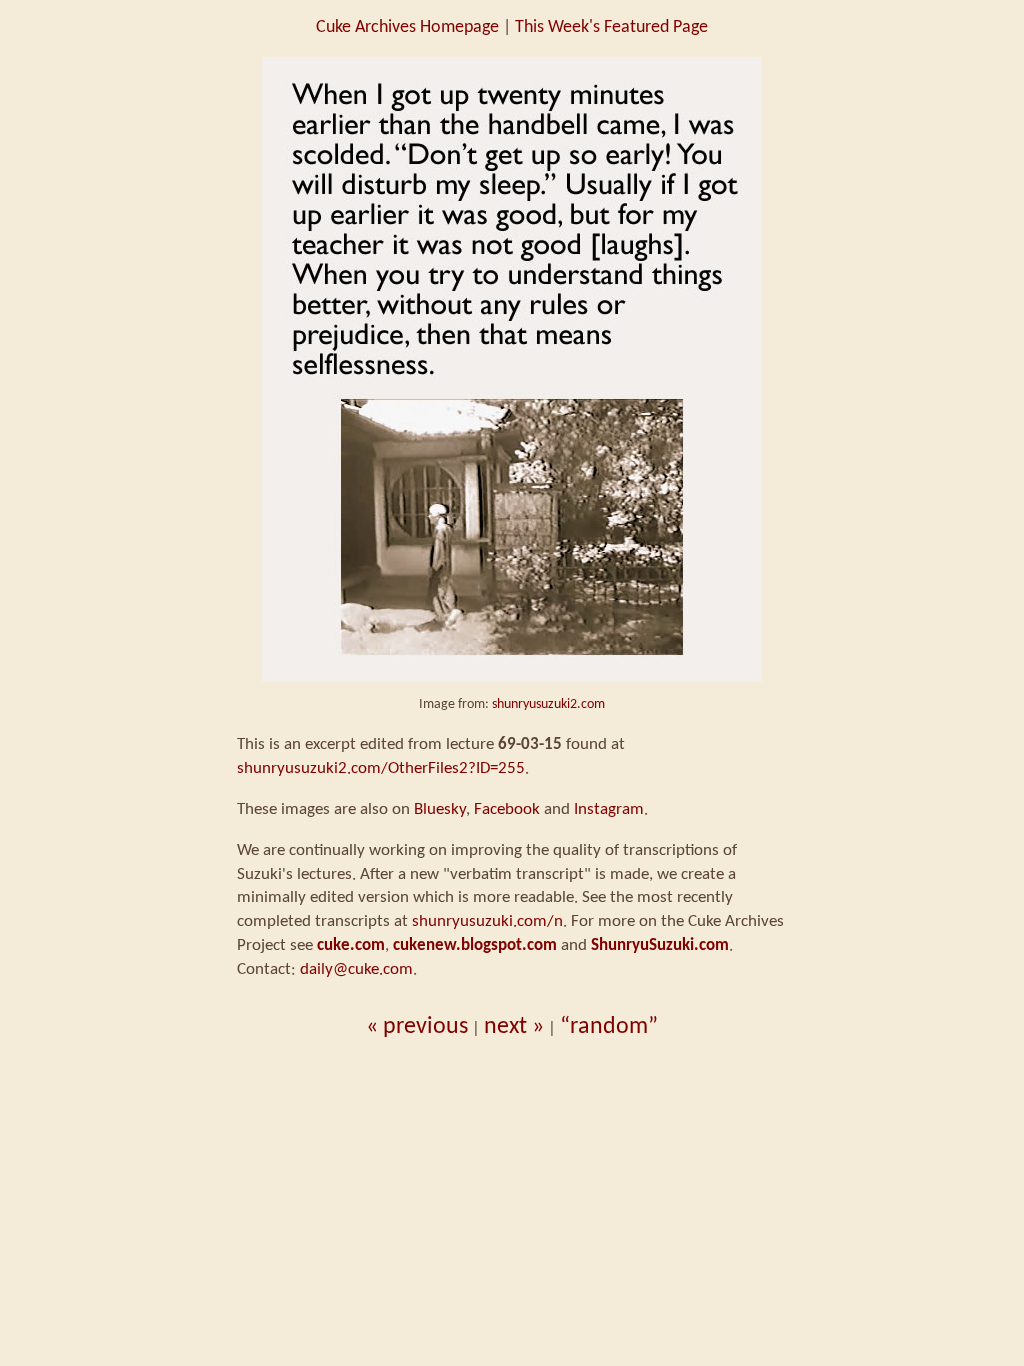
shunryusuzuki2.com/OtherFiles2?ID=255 (381, 768)
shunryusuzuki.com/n (487, 921)
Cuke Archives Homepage (407, 27)
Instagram (609, 809)
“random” (609, 1027)
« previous (417, 1027)
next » (514, 1027)
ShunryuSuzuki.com (660, 945)
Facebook (507, 809)
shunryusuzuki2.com (548, 704)
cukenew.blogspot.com (475, 945)
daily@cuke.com (356, 969)
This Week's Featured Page (611, 27)
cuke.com (351, 945)
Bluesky (440, 809)
